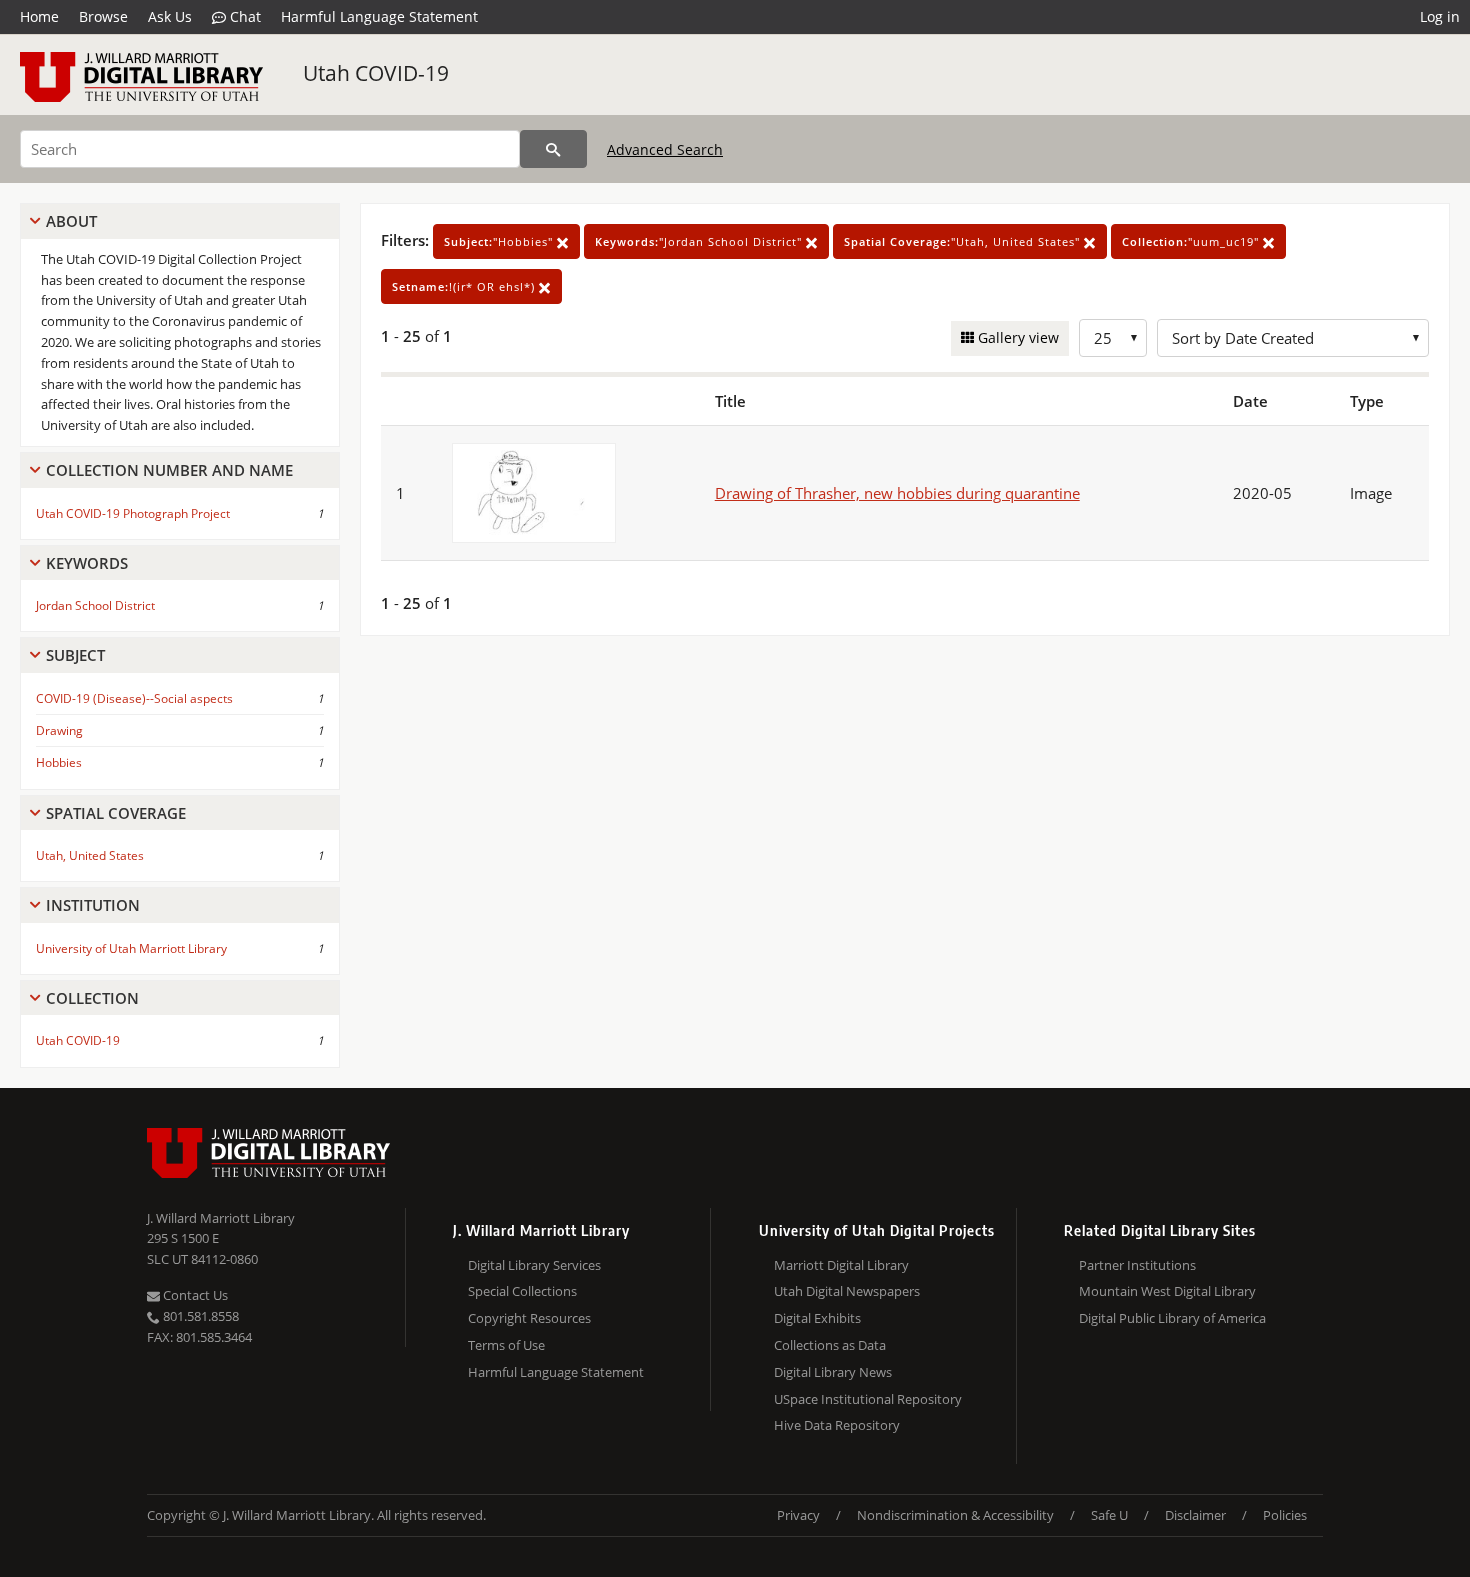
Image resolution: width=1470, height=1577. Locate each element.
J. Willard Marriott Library (221, 1218)
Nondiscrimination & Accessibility (955, 1515)
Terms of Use (506, 1345)
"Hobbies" (500, 241)
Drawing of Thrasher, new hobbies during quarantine (897, 493)
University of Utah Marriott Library (131, 948)
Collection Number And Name (169, 470)
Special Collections (522, 1291)
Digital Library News (833, 1372)
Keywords (87, 563)
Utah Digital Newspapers (847, 1291)
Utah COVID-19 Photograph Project (133, 513)
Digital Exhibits (817, 1318)
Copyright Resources (529, 1318)
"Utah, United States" (964, 241)
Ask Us (170, 16)
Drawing (59, 730)
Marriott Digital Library (841, 1265)
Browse (103, 16)
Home (39, 16)
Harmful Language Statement (379, 16)
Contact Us (194, 1295)
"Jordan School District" (700, 241)
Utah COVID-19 (376, 73)
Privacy (798, 1515)
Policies (1285, 1515)
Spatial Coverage (116, 813)
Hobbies (59, 762)
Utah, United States (90, 855)
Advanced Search (665, 149)
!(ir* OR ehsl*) (465, 286)
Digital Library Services (534, 1265)
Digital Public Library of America (1172, 1318)
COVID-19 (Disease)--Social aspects (134, 698)
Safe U (1109, 1515)
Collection (92, 998)
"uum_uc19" (1192, 241)
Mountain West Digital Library (1167, 1291)
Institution (93, 905)
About (71, 221)
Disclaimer (1195, 1515)
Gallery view (1016, 337)
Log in (1440, 16)
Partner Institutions (1137, 1265)
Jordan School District (95, 605)
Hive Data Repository (837, 1425)
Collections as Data (830, 1345)
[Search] (553, 149)
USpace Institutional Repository (868, 1399)
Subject (75, 655)
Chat (243, 16)
